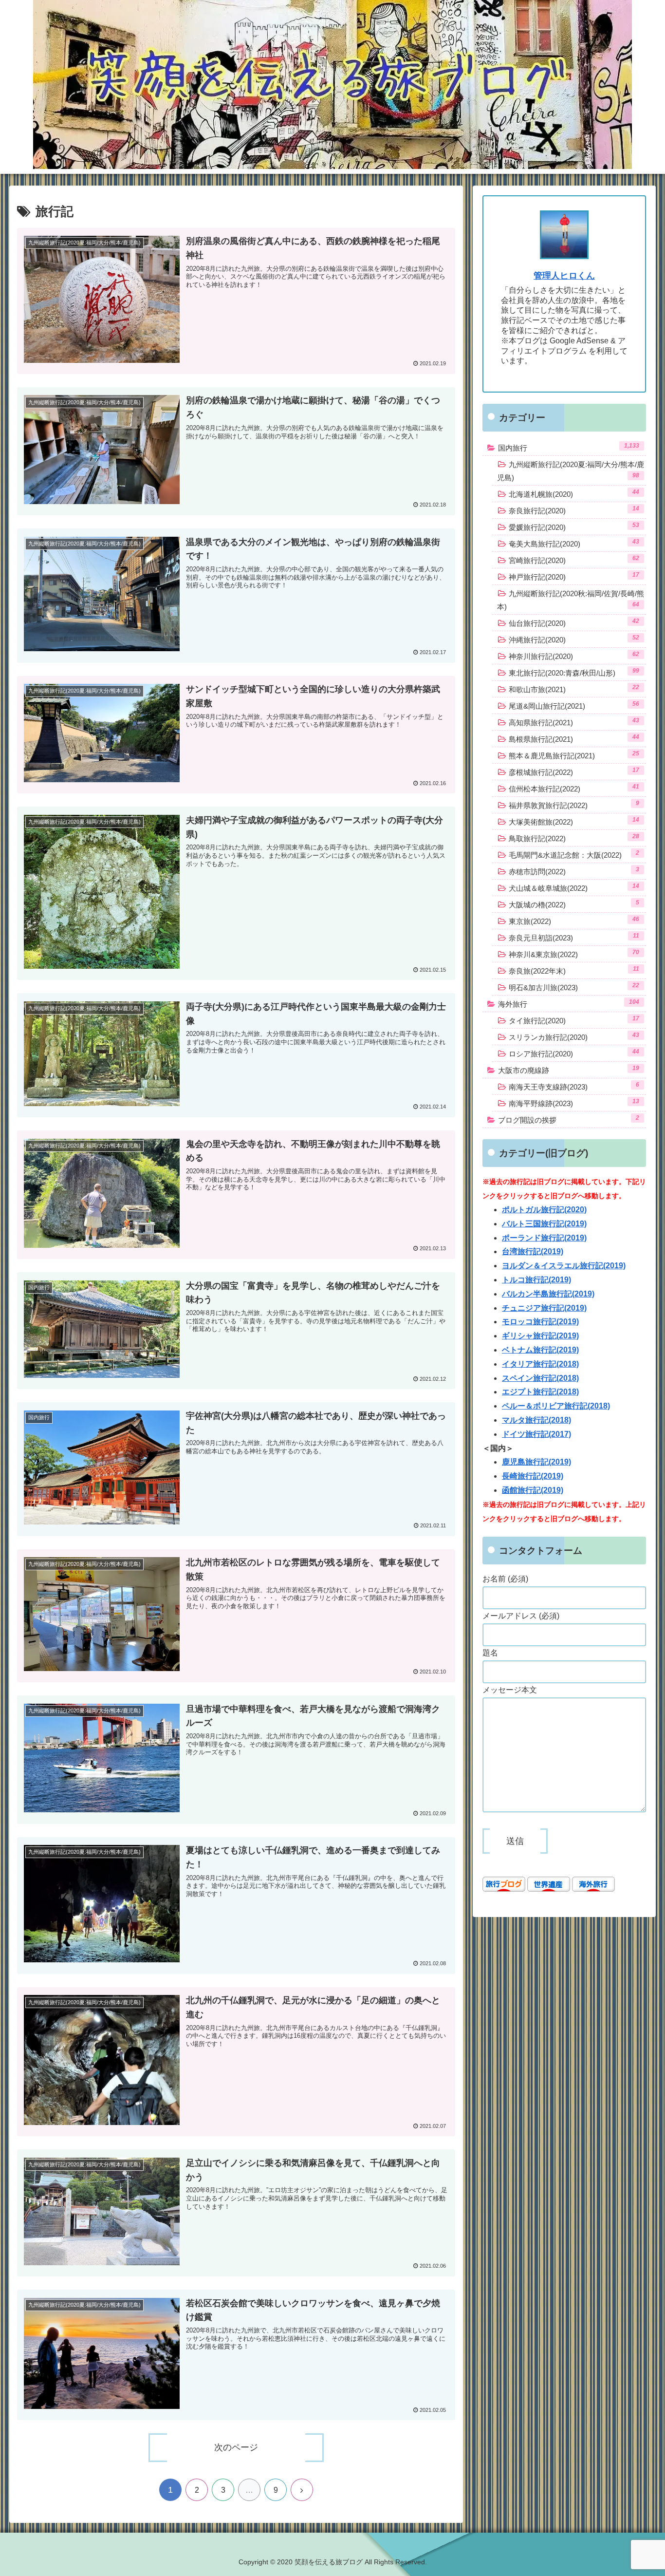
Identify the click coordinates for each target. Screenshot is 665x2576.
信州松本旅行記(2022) (574, 788)
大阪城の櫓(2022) (574, 904)
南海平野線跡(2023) (574, 1103)
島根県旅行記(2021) (574, 738)
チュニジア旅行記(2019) (544, 1308)
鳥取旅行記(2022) (574, 838)
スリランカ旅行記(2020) (574, 1036)
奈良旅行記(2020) (574, 510)
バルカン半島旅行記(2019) (548, 1294)
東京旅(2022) (574, 921)
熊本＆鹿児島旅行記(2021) (574, 755)
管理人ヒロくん (564, 276)
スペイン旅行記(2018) (540, 1378)
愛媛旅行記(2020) (574, 526)
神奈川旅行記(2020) (574, 656)
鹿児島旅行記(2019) (536, 1462)
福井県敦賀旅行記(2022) (574, 805)
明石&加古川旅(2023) (574, 987)
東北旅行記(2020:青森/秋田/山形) (574, 672)
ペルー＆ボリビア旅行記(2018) (556, 1406)
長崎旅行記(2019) (533, 1476)
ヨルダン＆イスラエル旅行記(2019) (564, 1266)
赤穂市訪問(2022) (574, 871)
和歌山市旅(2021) (574, 689)
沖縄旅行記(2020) (574, 639)
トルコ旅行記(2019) (536, 1280)
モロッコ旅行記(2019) (540, 1322)
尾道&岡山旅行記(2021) (574, 705)
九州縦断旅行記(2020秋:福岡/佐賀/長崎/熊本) (571, 600)
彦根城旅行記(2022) (574, 771)
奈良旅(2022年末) (574, 970)
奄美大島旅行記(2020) (574, 543)
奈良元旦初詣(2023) (574, 937)
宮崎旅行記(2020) (574, 560)
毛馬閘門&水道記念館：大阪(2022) (574, 854)
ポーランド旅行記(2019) (544, 1238)
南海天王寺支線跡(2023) (574, 1086)
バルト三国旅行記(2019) (544, 1224)
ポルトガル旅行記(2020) (544, 1210)
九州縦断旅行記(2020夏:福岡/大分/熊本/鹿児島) (571, 471)
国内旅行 (569, 447)
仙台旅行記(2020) (574, 622)
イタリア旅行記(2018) (540, 1364)
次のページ (236, 2447)
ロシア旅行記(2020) (574, 1053)
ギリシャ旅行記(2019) (540, 1336)
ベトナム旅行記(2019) (540, 1350)
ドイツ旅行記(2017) (536, 1434)
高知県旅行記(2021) (574, 722)
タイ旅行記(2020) (574, 1020)
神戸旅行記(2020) (574, 576)
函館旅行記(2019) (533, 1490)
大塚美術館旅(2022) (574, 821)
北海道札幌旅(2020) (574, 493)
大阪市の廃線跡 (569, 1070)
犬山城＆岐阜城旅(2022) (574, 887)
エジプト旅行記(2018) (540, 1392)
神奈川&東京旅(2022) (574, 954)
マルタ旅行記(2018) (536, 1420)
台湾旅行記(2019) (533, 1251)
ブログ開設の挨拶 (569, 1119)
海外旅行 (569, 1003)
